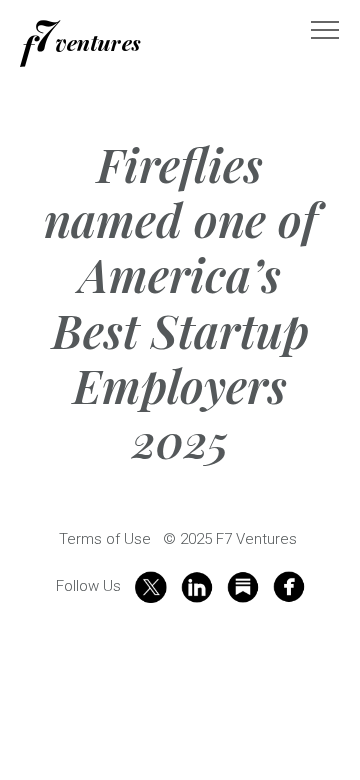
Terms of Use (105, 539)
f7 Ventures (80, 43)
